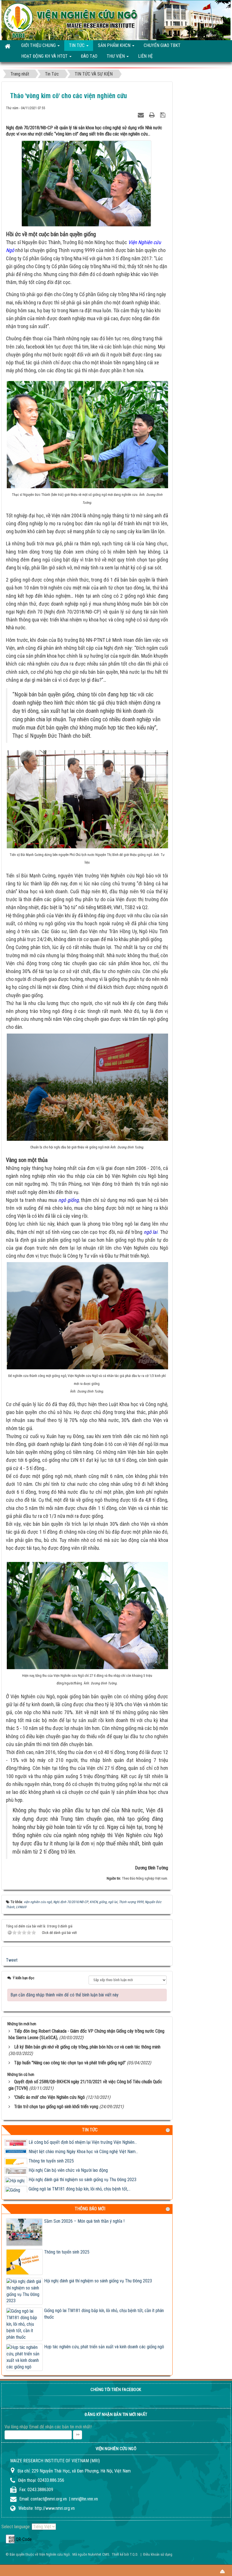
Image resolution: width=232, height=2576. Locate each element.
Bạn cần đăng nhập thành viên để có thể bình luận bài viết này (65, 1995)
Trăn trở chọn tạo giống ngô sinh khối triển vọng (56, 2107)
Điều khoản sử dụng (158, 2554)
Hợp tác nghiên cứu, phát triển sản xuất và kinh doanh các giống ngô (104, 2347)
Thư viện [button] (116, 56)
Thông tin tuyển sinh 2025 (51, 2152)
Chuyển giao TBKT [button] (162, 45)
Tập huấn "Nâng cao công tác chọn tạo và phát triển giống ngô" (70, 2063)
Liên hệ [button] (145, 56)
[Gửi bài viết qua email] (141, 114)
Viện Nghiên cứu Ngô (54, 2554)
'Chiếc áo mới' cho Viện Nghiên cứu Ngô (50, 2097)
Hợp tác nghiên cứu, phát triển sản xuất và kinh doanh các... (81, 2189)
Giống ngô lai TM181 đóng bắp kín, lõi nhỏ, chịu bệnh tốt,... (80, 2180)
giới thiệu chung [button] (39, 45)
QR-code (10, 2539)
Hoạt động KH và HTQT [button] (45, 56)
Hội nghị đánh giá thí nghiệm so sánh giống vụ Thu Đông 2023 (82, 2170)
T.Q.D (134, 2554)
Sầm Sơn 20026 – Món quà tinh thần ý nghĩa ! (84, 2221)
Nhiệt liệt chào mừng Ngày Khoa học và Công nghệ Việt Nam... (83, 2142)
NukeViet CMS (99, 2554)
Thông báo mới (90, 2209)
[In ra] (153, 114)
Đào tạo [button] (89, 56)
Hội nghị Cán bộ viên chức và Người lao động (68, 2161)
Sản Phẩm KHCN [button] (115, 45)
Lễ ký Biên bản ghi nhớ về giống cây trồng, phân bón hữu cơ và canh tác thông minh (87, 2047)
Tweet (12, 1960)
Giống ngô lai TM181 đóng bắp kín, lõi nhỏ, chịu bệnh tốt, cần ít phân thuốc (104, 2314)
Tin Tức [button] (77, 45)
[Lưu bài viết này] (163, 114)
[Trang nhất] (8, 46)
